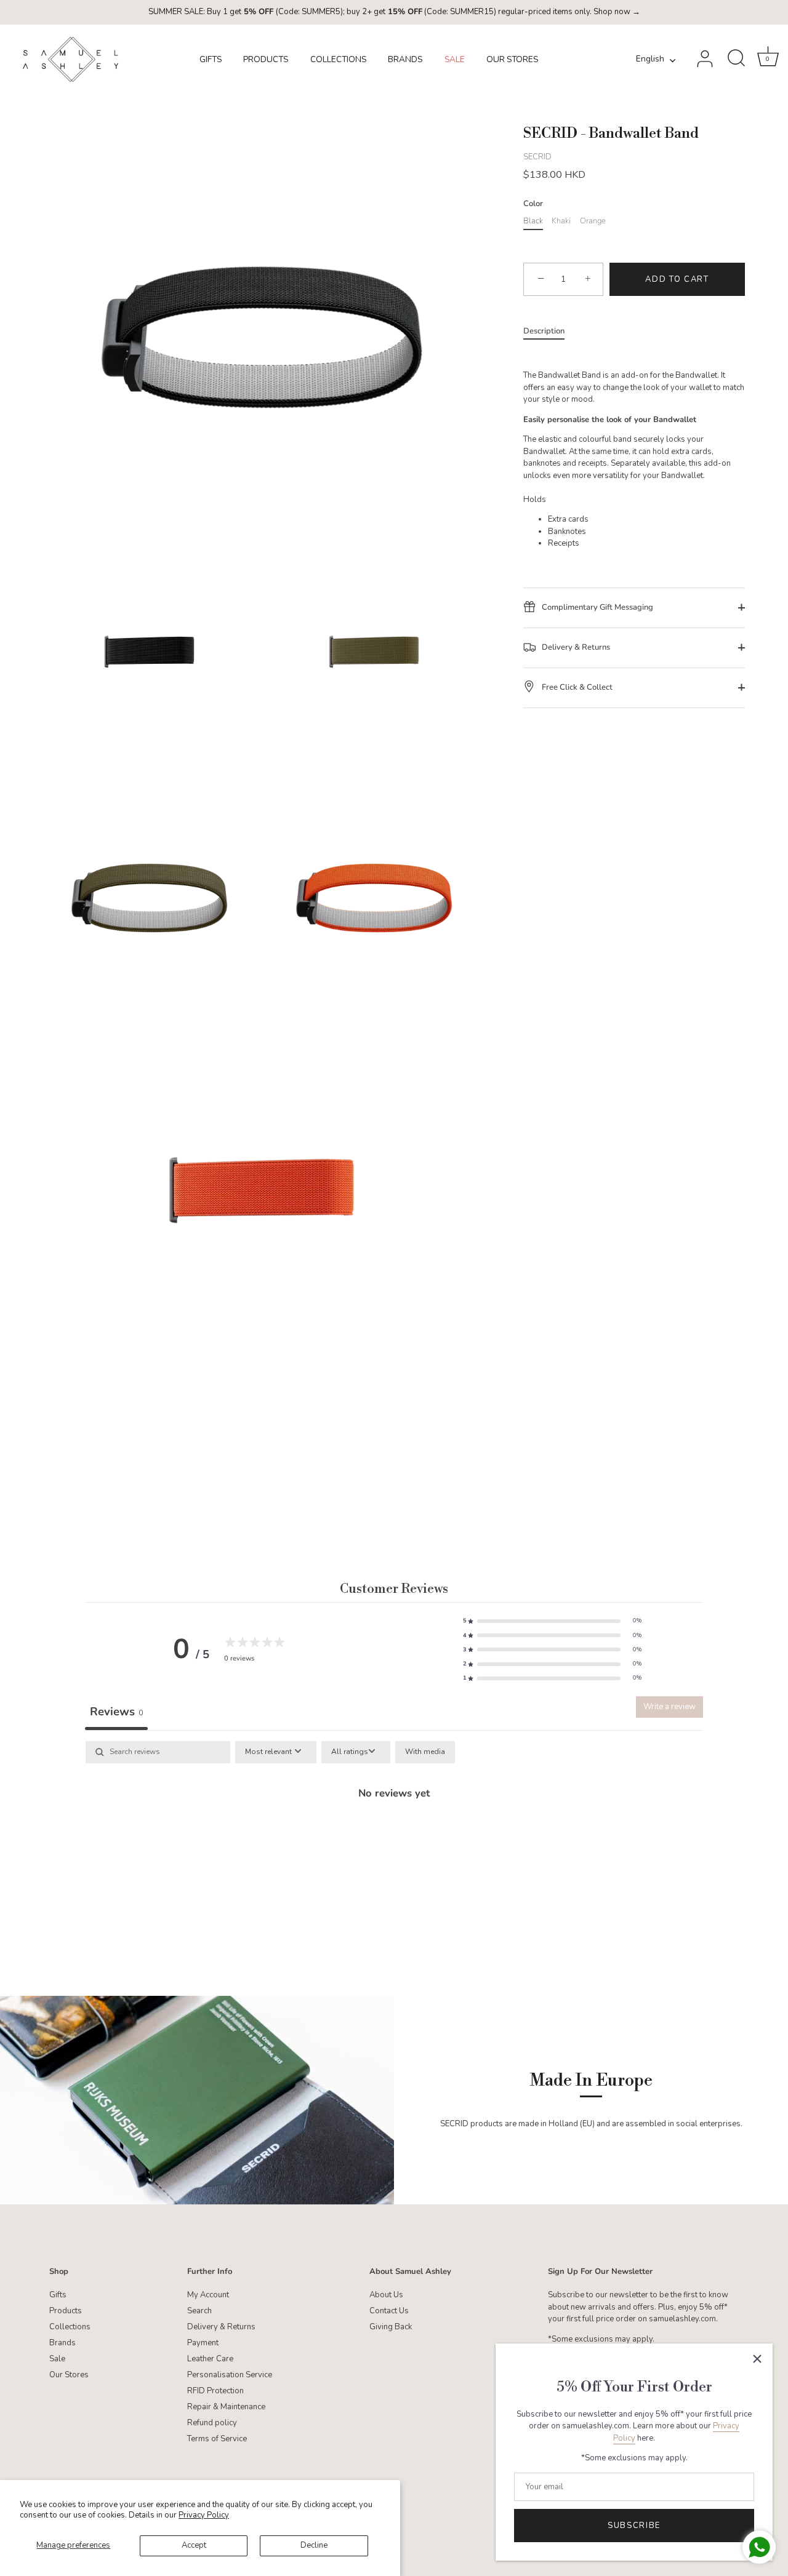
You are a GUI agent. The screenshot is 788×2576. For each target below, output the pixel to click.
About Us (386, 2295)
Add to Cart (677, 279)
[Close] (757, 2359)
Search (199, 2311)
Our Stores (69, 2375)
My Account (208, 2295)
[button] (552, 1621)
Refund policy (212, 2423)
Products (66, 2311)
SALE (455, 59)
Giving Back (391, 2327)
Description (544, 331)
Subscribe (634, 2526)
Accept (194, 2545)
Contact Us (389, 2311)
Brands (62, 2343)
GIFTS (211, 59)
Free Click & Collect (576, 687)
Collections (70, 2327)
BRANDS (405, 59)
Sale (57, 2359)
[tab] (550, 332)
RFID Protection (215, 2391)
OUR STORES (512, 59)
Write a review (669, 1707)
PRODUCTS (266, 59)
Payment (203, 2343)
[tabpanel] (394, 1835)
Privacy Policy (204, 2515)
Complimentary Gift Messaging (597, 607)
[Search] (736, 59)
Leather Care (210, 2359)
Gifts (58, 2295)
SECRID (537, 156)
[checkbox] (425, 1752)
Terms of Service (217, 2439)
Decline (314, 2545)
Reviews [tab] (116, 1712)
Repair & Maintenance (226, 2407)
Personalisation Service (230, 2375)
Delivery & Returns (575, 647)
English (650, 59)
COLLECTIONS (338, 59)
